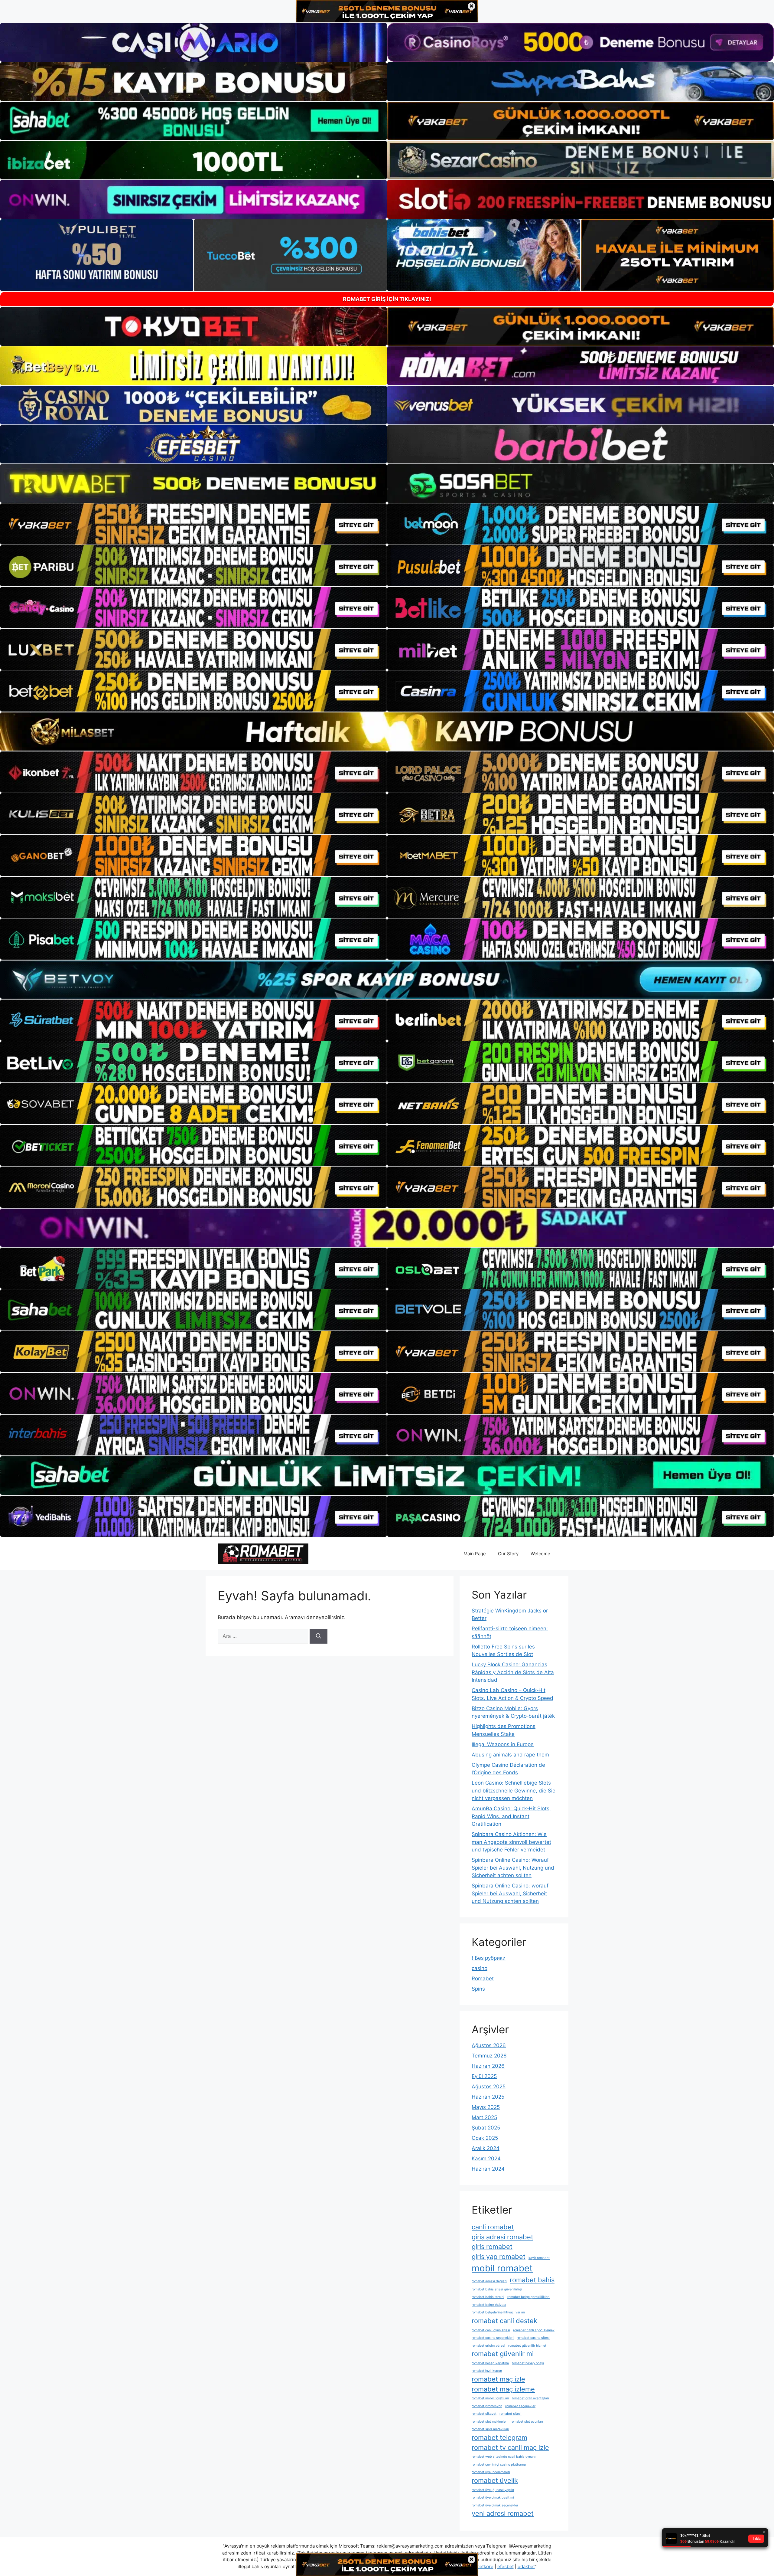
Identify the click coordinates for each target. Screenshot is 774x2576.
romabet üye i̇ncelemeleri (491, 2472)
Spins (478, 1989)
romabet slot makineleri (490, 2422)
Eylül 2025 (484, 2076)
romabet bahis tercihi (488, 2297)
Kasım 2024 (486, 2159)
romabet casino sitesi (533, 2338)
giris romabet (492, 2247)
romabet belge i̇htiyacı (489, 2305)
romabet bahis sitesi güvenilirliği (497, 2289)
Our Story (508, 1554)
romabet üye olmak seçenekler (495, 2505)
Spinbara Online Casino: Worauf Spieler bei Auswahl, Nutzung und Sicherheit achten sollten (513, 1868)
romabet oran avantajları (530, 2398)
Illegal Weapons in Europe (503, 1744)
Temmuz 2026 (489, 2056)
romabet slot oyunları (527, 2422)
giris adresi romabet (502, 2237)
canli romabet (493, 2227)
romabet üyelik (495, 2480)
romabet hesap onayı (528, 2363)
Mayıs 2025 (486, 2107)
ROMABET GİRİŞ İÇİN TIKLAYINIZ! (387, 299)
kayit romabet (539, 2258)
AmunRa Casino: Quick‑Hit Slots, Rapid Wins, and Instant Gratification (511, 1816)
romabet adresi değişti (489, 2281)
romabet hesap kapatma (490, 2363)
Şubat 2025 (486, 2128)
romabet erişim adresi (488, 2346)
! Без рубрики (489, 1958)
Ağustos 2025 (489, 2087)
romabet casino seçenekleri (493, 2338)
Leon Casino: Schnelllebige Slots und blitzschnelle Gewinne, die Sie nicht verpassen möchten (514, 1790)
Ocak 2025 (485, 2138)
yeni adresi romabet (503, 2513)
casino (480, 1968)
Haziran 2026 (488, 2066)
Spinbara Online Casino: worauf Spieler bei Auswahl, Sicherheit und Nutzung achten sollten (510, 1893)
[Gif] (387, 732)
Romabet (483, 1979)
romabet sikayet (484, 2414)
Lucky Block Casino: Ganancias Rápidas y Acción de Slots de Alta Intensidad (513, 1672)
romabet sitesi (511, 2414)
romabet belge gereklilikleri (528, 2297)
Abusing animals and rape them (510, 1755)
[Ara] (319, 1636)
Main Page (475, 1554)
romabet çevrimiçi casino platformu (499, 2465)
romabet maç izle (498, 2379)
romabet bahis (532, 2280)
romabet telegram (499, 2437)
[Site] (193, 524)
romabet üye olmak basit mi (493, 2497)
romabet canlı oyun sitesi (491, 2330)
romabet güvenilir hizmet (527, 2346)
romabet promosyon (487, 2406)
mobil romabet (502, 2268)
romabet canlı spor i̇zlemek (534, 2330)
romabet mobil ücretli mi (490, 2398)
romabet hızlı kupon (487, 2371)
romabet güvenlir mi (503, 2354)
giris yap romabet (499, 2257)
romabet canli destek (504, 2321)
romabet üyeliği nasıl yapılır (493, 2490)
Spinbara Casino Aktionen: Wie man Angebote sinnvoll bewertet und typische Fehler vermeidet (511, 1842)
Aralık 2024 (486, 2148)
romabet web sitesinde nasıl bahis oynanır (504, 2457)
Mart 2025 (484, 2117)
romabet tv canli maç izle (510, 2447)
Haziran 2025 (488, 2097)
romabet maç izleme (503, 2389)
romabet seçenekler (520, 2406)
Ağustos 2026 (489, 2045)
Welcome (540, 1554)
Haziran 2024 (488, 2169)
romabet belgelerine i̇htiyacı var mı (498, 2312)
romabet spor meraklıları (490, 2429)
